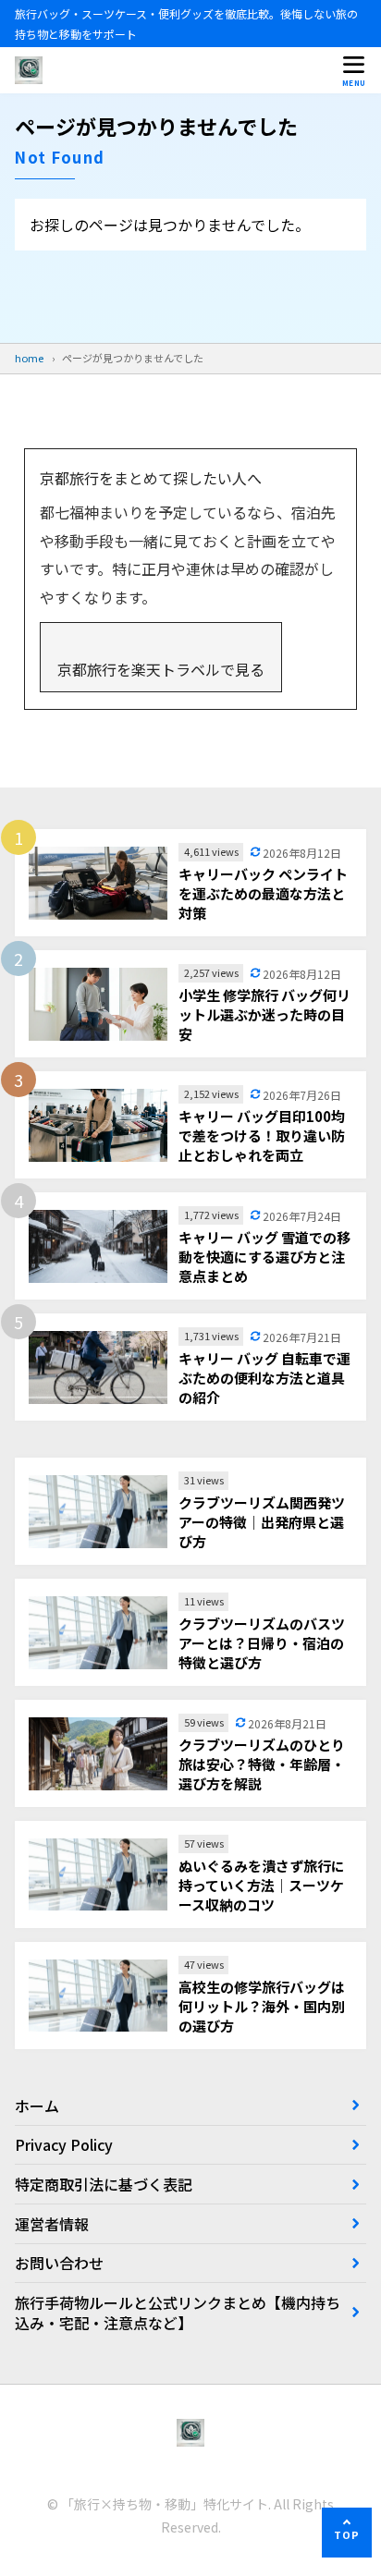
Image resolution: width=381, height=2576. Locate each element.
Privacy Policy (64, 2144)
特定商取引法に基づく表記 (104, 2184)
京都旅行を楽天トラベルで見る (161, 669)
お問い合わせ (59, 2263)
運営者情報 (52, 2224)
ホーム (37, 2106)
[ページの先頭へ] (347, 2533)
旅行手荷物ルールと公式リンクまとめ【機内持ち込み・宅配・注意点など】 (178, 2313)
